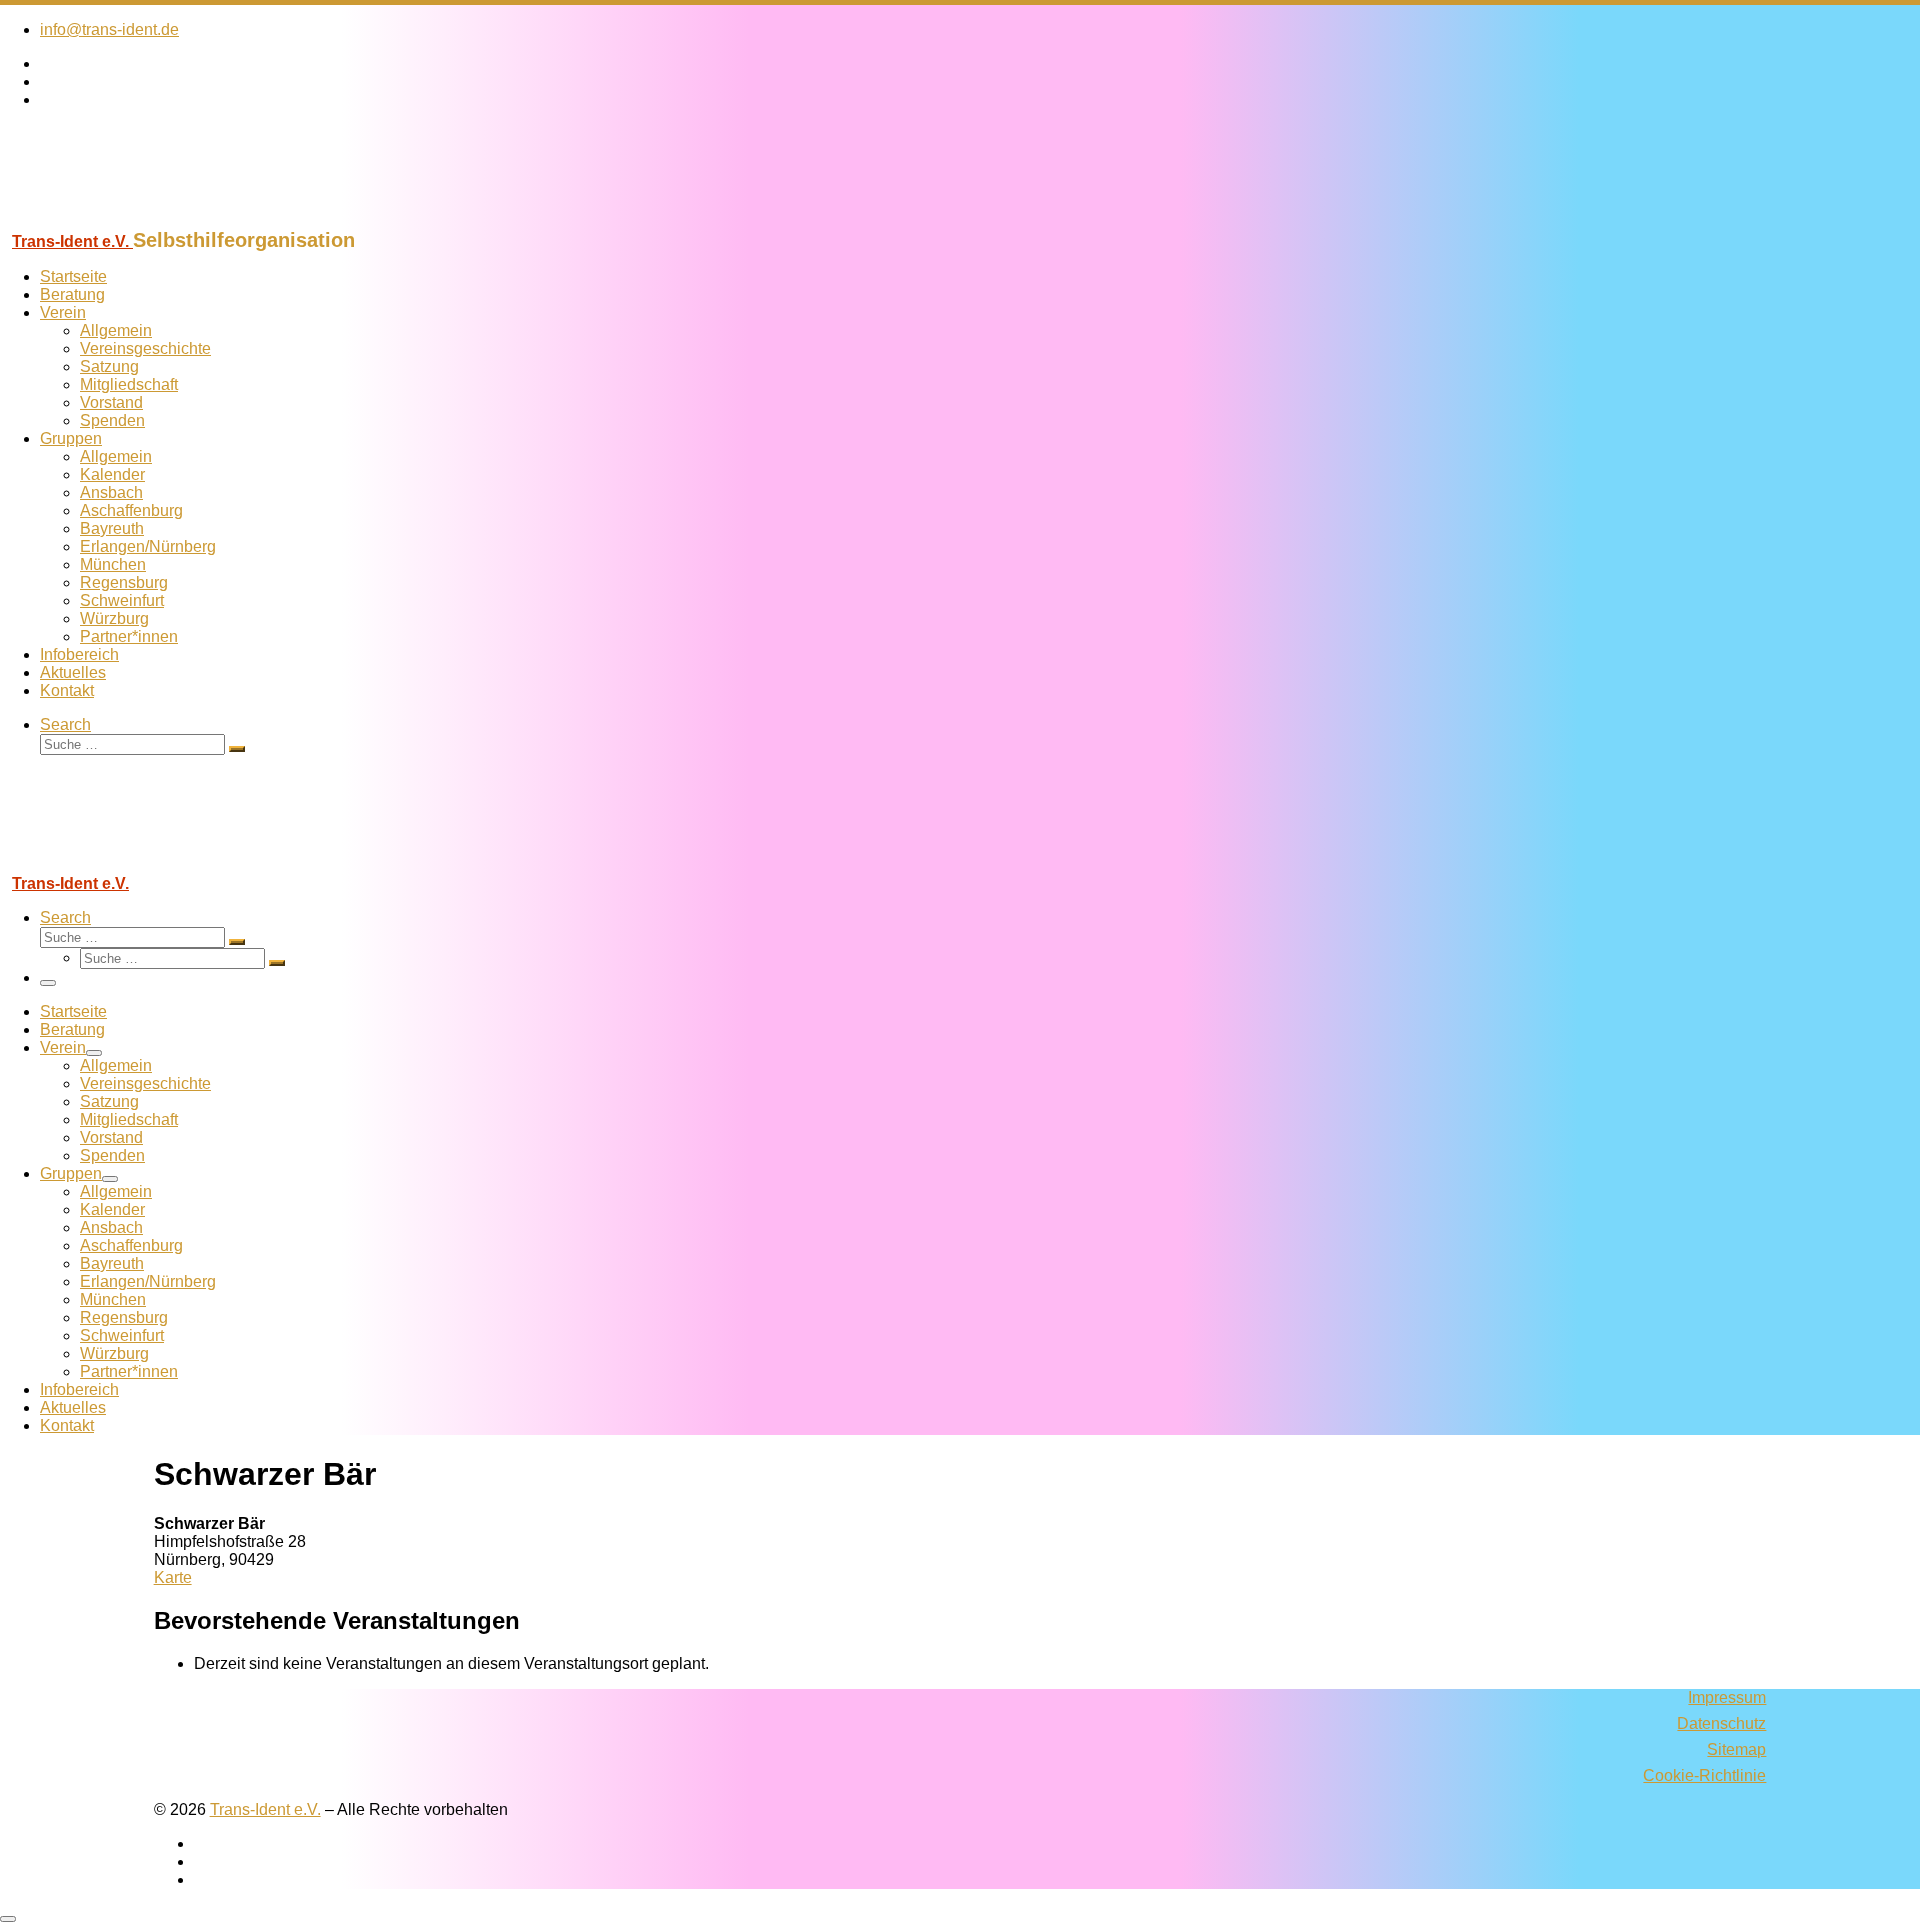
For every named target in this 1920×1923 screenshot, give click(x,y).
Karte (173, 1577)
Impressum (1727, 1697)
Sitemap (1736, 1749)
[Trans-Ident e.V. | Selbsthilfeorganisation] (125, 219)
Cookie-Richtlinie (1704, 1775)
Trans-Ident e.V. (265, 1809)
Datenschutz (1721, 1723)
